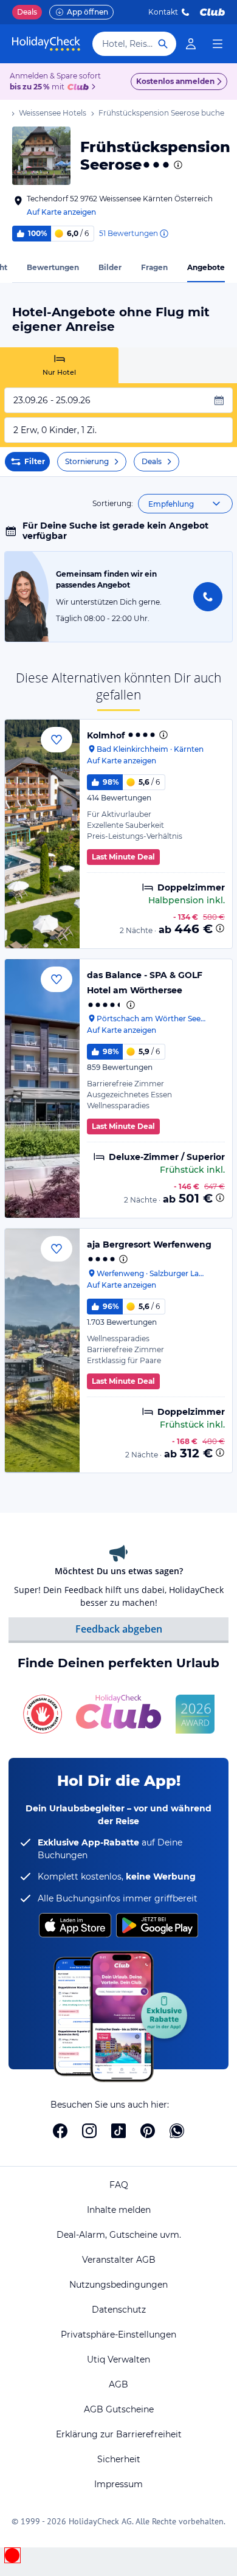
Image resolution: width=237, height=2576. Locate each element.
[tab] (59, 365)
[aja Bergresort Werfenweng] (42, 1350)
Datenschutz (119, 2310)
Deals (27, 12)
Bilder (110, 267)
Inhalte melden (119, 2210)
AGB (118, 2384)
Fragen (154, 267)
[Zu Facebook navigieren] (60, 2131)
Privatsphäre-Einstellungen (118, 2335)
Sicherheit (119, 2459)
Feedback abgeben (119, 1629)
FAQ (119, 2185)
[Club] (80, 88)
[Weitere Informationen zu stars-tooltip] (177, 165)
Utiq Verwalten (118, 2359)
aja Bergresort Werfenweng (149, 1245)
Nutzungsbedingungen (118, 2285)
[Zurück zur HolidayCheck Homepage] (46, 44)
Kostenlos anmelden (175, 81)
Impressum (118, 2484)
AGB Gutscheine (119, 2409)
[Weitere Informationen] (220, 928)
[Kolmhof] (42, 834)
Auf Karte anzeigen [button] (61, 212)
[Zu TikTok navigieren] (118, 2131)
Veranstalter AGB (119, 2260)
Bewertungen (53, 267)
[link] (191, 44)
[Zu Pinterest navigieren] (148, 2131)
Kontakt (163, 12)
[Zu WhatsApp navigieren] (177, 2131)
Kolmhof (106, 735)
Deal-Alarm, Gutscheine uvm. (119, 2235)
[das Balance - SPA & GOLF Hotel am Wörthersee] (42, 1088)
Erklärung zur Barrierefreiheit (119, 2434)
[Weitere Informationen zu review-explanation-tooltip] (163, 234)
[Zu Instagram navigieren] (89, 2131)
